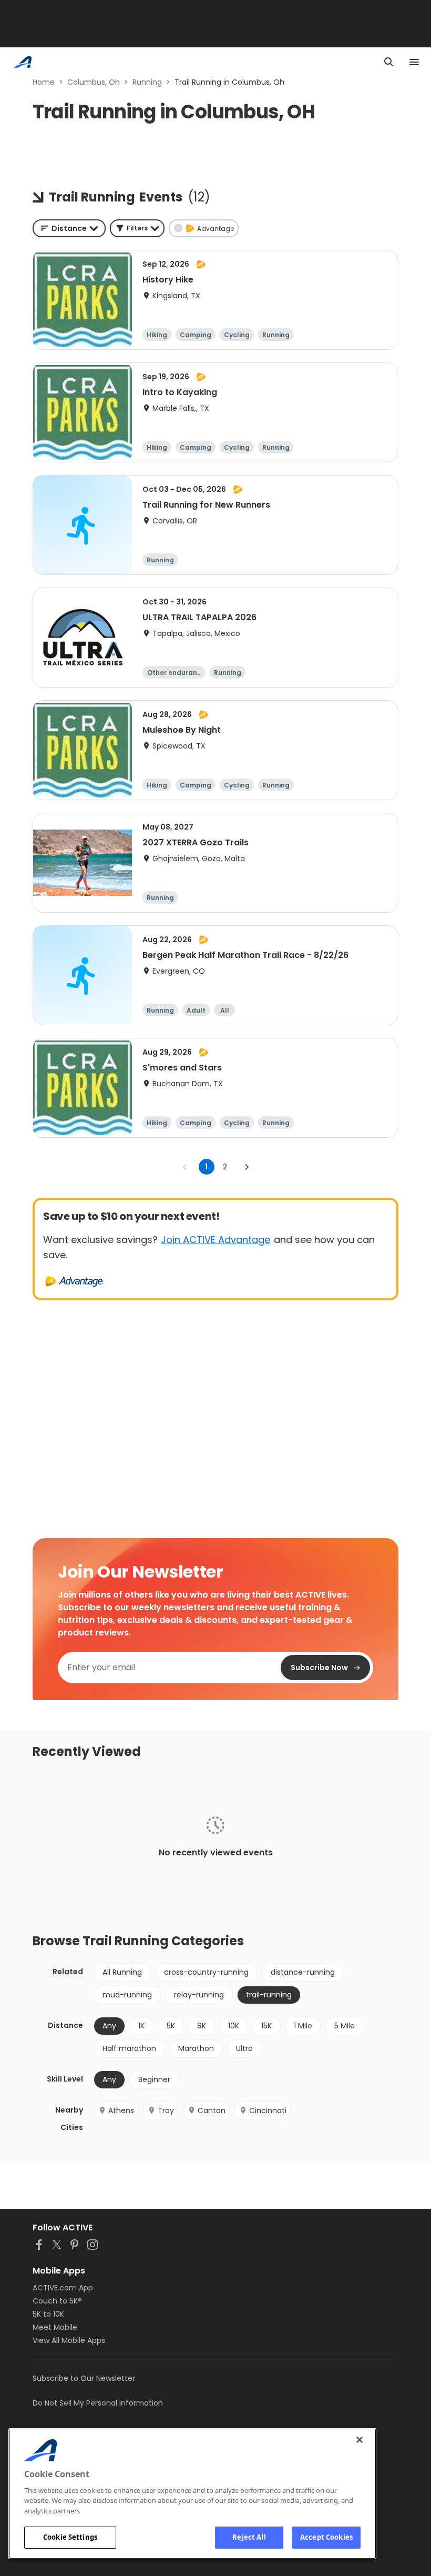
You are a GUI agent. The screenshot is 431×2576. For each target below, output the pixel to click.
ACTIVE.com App (63, 2288)
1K (141, 2026)
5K (171, 2026)
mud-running (127, 1995)
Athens (121, 2110)
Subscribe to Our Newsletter (84, 2378)
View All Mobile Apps (69, 2340)
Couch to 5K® (57, 2301)
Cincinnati (268, 2110)
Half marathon (129, 2048)
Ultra (244, 2048)
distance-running (303, 1972)
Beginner (154, 2079)
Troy (166, 2110)
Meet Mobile (55, 2327)
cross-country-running (206, 1972)
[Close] (360, 2440)
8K (202, 2026)
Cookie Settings (70, 2537)
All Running (122, 1972)
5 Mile (345, 2026)
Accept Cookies (326, 2537)
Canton (212, 2110)
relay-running (199, 1995)
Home (44, 82)
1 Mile (303, 2026)
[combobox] (69, 228)
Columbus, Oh (94, 82)
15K (266, 2026)
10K (234, 2026)
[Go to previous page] (185, 1167)
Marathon (196, 2048)
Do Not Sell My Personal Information (98, 2403)
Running (147, 82)
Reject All (249, 2537)
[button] (137, 228)
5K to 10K (48, 2314)
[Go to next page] (247, 1167)
